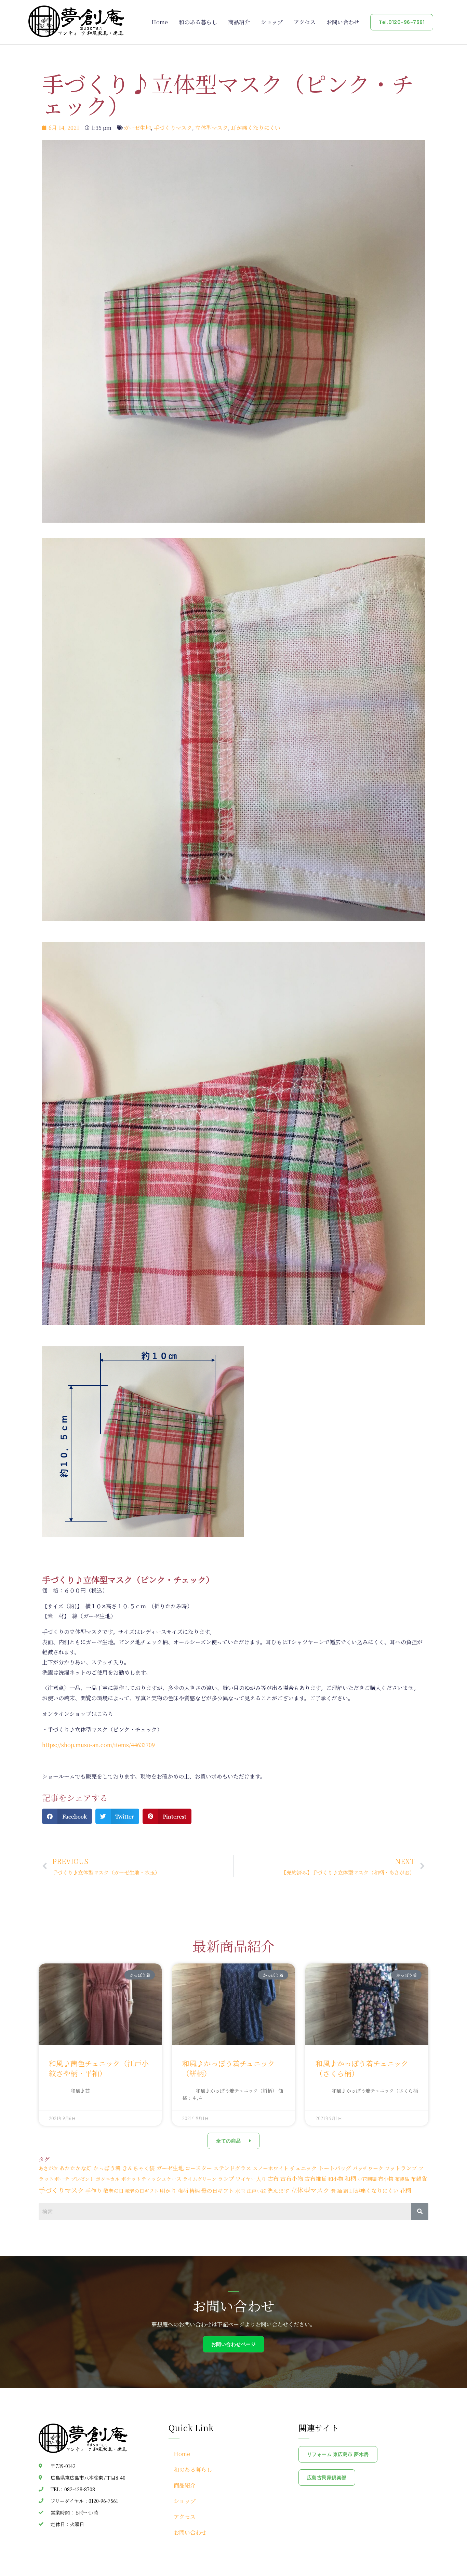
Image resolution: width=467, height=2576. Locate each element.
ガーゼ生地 (137, 128)
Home (160, 22)
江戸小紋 (256, 2191)
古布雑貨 (316, 2178)
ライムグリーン (200, 2179)
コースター (198, 2168)
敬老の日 (114, 2191)
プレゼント (83, 2179)
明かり (168, 2190)
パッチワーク (368, 2168)
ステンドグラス (232, 2168)
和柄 (350, 2178)
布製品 (402, 2179)
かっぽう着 (107, 2168)
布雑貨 (419, 2178)
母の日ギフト (217, 2191)
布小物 (386, 2179)
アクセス (305, 22)
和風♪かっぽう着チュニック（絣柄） (229, 2068)
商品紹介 (239, 22)
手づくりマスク (173, 128)
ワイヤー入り (251, 2179)
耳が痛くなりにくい (256, 128)
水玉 (240, 2191)
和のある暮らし (198, 22)
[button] (67, 1816)
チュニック (303, 2168)
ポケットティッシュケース (151, 2179)
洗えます (278, 2190)
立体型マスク (212, 128)
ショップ (272, 22)
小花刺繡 (367, 2179)
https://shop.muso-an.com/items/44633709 (98, 1745)
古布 (273, 2178)
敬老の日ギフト (142, 2191)
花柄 (405, 2190)
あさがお (48, 2168)
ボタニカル (108, 2179)
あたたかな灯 (76, 2168)
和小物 (336, 2179)
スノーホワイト (271, 2168)
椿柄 (195, 2191)
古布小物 (292, 2178)
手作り (94, 2190)
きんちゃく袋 (138, 2168)
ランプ (226, 2178)
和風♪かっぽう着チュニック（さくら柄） (362, 2068)
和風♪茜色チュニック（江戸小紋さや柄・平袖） (99, 2068)
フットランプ (401, 2168)
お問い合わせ (343, 22)
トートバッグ (335, 2168)
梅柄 (183, 2191)
